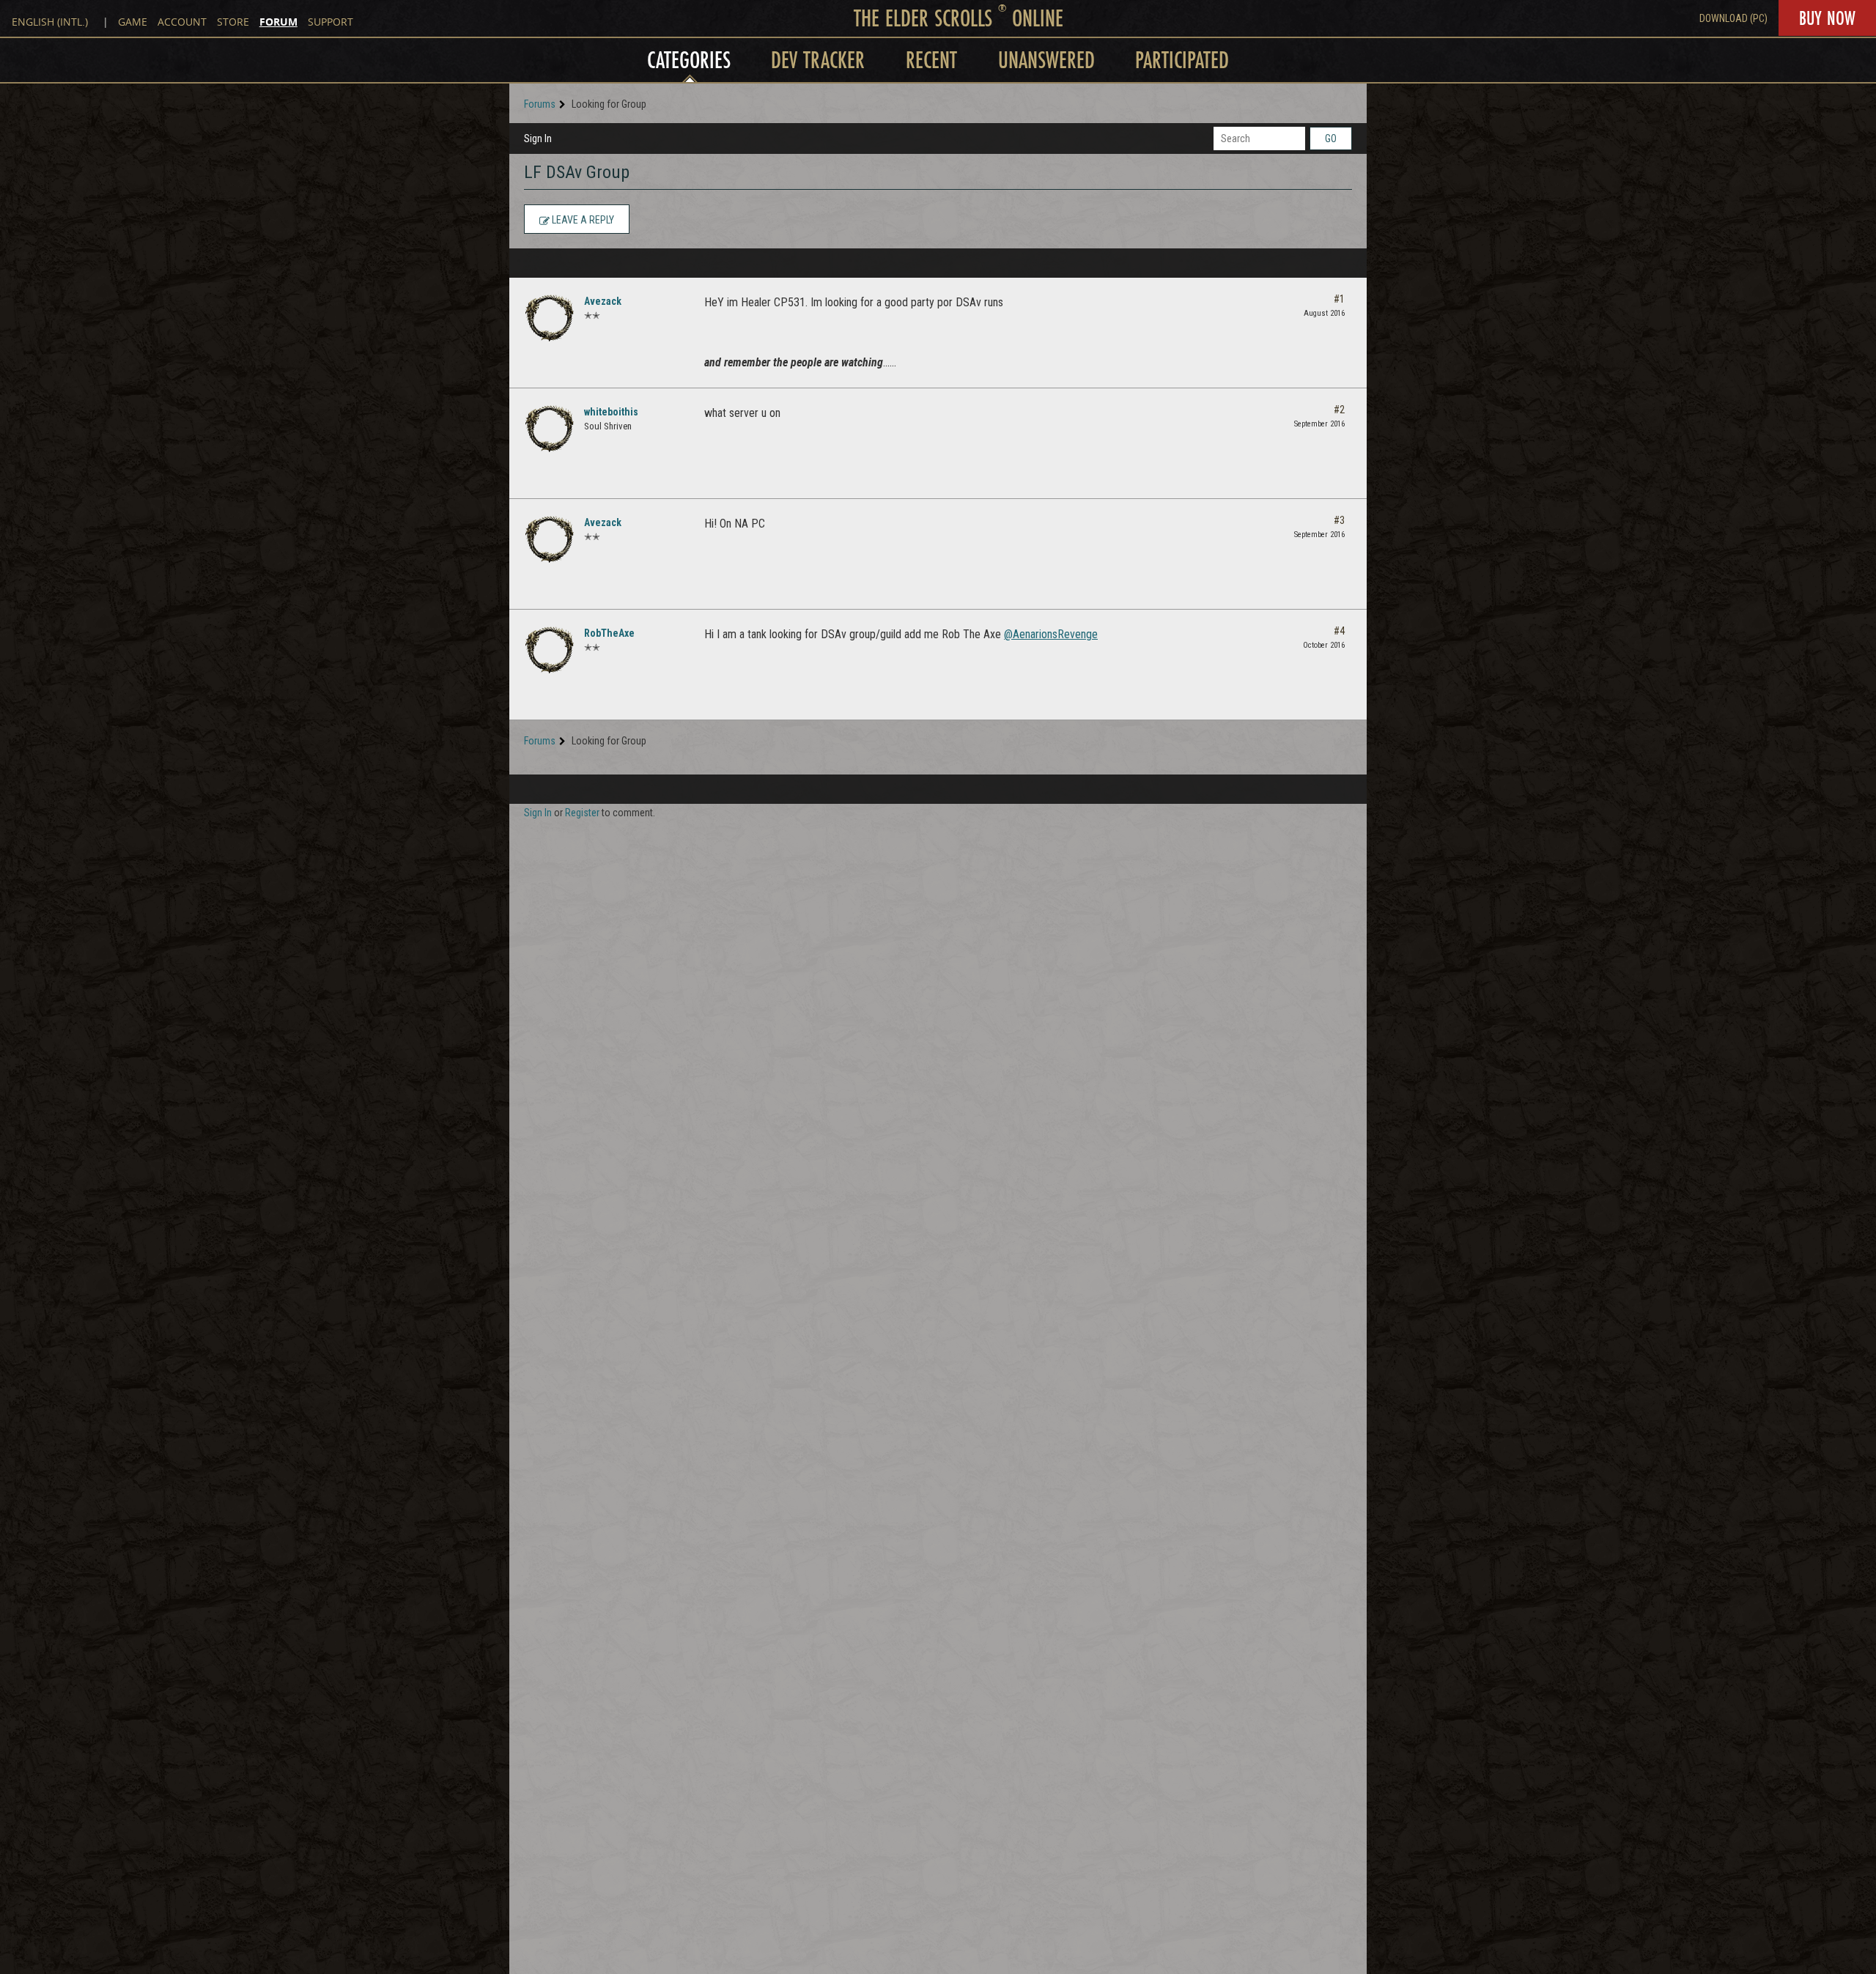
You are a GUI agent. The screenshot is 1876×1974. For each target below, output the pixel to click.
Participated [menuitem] (1182, 60)
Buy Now (1827, 18)
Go (1331, 138)
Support (330, 22)
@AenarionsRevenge (1051, 634)
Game (133, 22)
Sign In (538, 138)
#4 (1339, 631)
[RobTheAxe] (550, 650)
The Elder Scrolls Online (959, 18)
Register (582, 813)
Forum (278, 22)
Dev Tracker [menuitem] (818, 60)
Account (182, 22)
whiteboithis (611, 412)
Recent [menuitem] (931, 60)
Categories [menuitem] (689, 60)
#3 (1339, 520)
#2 (1339, 410)
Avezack (603, 301)
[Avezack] (550, 318)
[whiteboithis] (550, 429)
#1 (1339, 299)
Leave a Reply (582, 220)
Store (233, 22)
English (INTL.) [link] (50, 22)
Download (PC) (1733, 18)
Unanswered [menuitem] (1046, 60)
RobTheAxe (609, 633)
